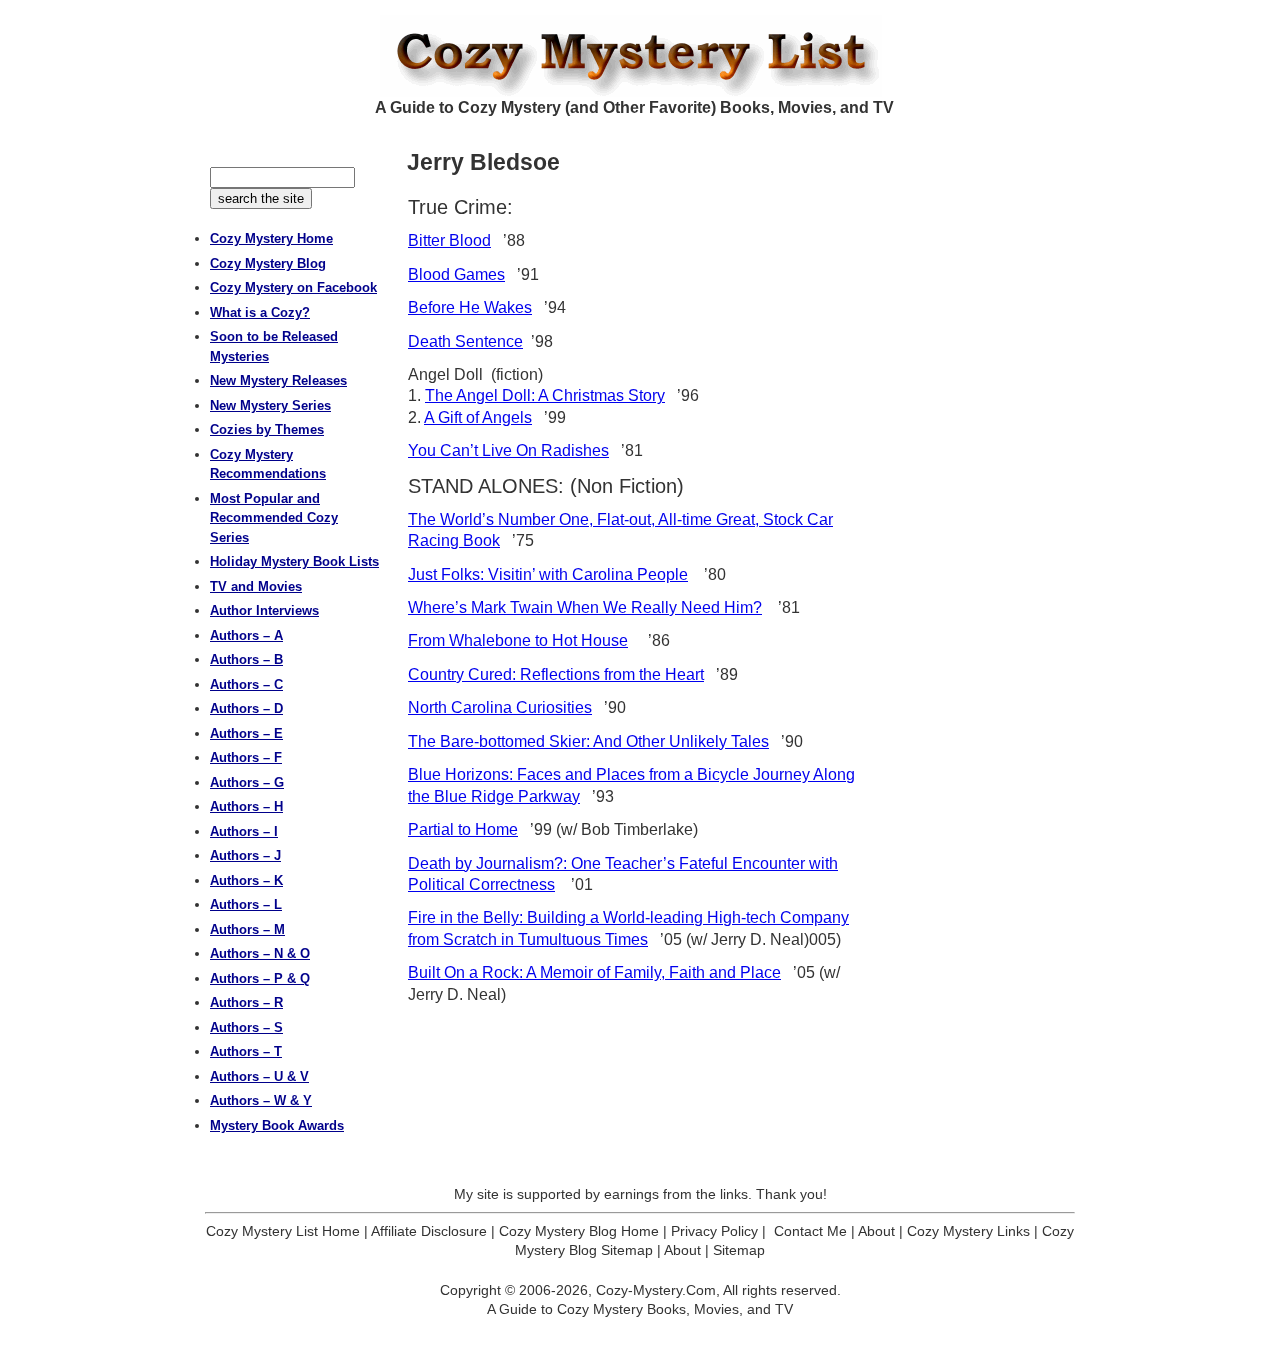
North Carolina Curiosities (500, 707)
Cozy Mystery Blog (268, 263)
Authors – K (246, 880)
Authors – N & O (260, 953)
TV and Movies (256, 586)
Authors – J (245, 855)
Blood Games (456, 274)
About (876, 1231)
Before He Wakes (470, 307)
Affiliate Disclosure (429, 1231)
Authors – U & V (259, 1076)
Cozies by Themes (267, 429)
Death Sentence (465, 341)
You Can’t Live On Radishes (508, 450)
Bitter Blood (449, 240)
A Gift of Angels (478, 417)
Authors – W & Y (261, 1100)
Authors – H (246, 806)
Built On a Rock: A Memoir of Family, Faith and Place (594, 972)
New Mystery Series (270, 405)
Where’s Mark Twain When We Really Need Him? (585, 607)
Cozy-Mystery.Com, (658, 1290)
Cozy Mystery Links (968, 1231)
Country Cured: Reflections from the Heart (556, 674)
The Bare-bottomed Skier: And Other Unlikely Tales (588, 741)
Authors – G (247, 782)
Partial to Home (463, 829)
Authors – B (246, 659)
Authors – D (246, 708)
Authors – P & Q (260, 978)
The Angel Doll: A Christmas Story (545, 395)
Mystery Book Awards (277, 1125)
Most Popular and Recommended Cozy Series (274, 518)
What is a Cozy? (260, 312)
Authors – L (246, 904)
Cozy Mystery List (640, 56)
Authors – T (246, 1051)
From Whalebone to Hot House (518, 640)
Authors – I (244, 831)
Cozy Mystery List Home (283, 1231)
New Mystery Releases (278, 380)
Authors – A (246, 635)
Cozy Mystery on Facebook (293, 287)
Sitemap (739, 1250)
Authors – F (246, 757)
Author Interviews (264, 610)
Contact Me (810, 1231)
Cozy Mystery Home (271, 238)
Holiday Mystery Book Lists (294, 561)
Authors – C (246, 684)
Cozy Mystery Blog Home (579, 1231)
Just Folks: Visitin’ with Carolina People (548, 574)
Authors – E (246, 733)
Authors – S (246, 1027)
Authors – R (246, 1002)
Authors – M (247, 929)
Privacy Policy (714, 1231)
